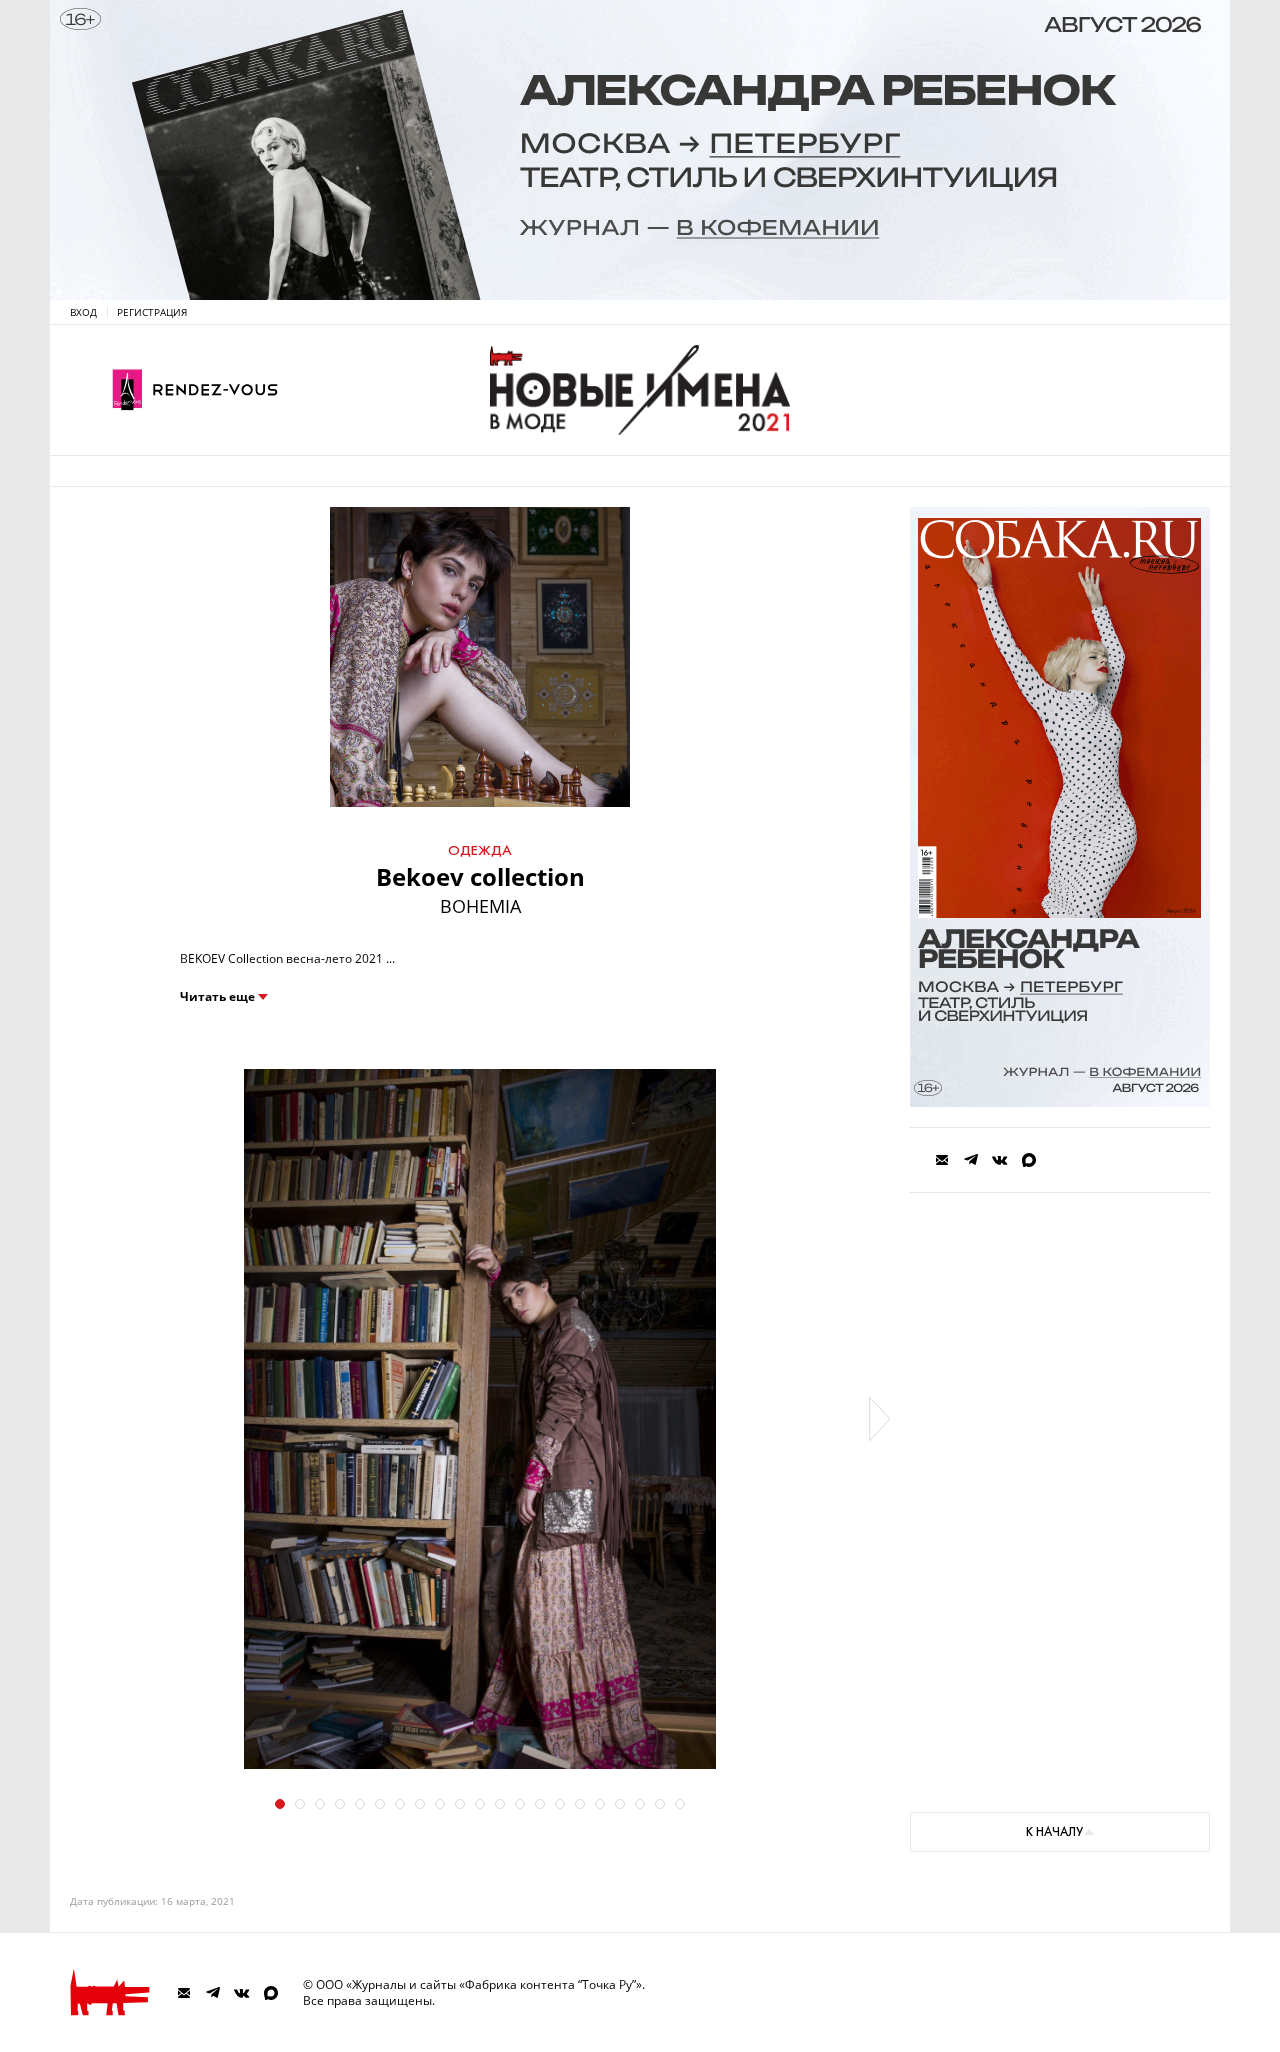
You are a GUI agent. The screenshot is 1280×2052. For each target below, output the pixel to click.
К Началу (1054, 1832)
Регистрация (152, 312)
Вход (83, 312)
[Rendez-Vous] (195, 390)
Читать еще (217, 997)
